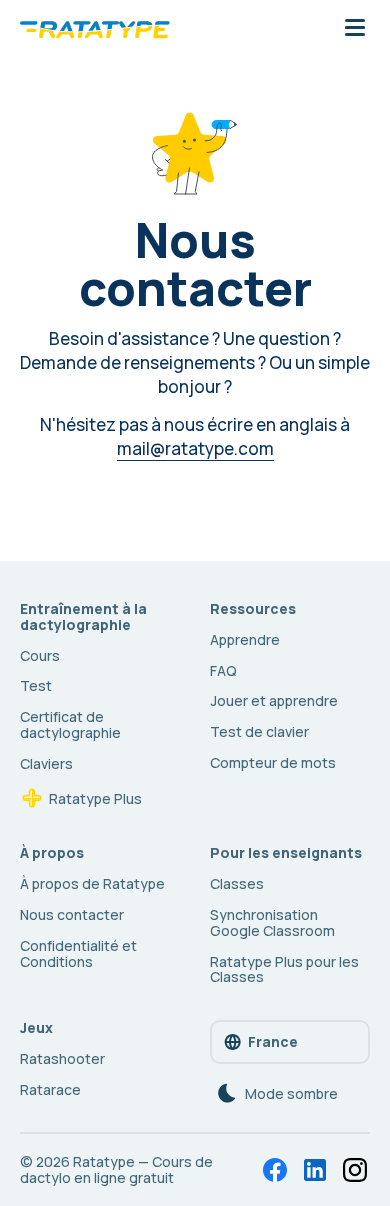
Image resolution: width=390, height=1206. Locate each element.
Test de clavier (259, 731)
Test (36, 685)
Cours (40, 655)
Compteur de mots (273, 762)
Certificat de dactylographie (70, 724)
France (273, 1041)
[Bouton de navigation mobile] (355, 29)
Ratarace (50, 1089)
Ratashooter (62, 1058)
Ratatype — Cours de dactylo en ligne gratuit (116, 1169)
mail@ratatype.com (195, 448)
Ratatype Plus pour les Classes (284, 969)
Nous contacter (72, 914)
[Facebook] (275, 1170)
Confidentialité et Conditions (78, 953)
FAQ (223, 670)
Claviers (46, 763)
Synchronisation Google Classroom (272, 922)
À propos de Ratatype (92, 883)
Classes (237, 883)
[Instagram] (355, 1170)
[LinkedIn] (315, 1170)
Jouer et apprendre (274, 700)
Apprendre (245, 639)
